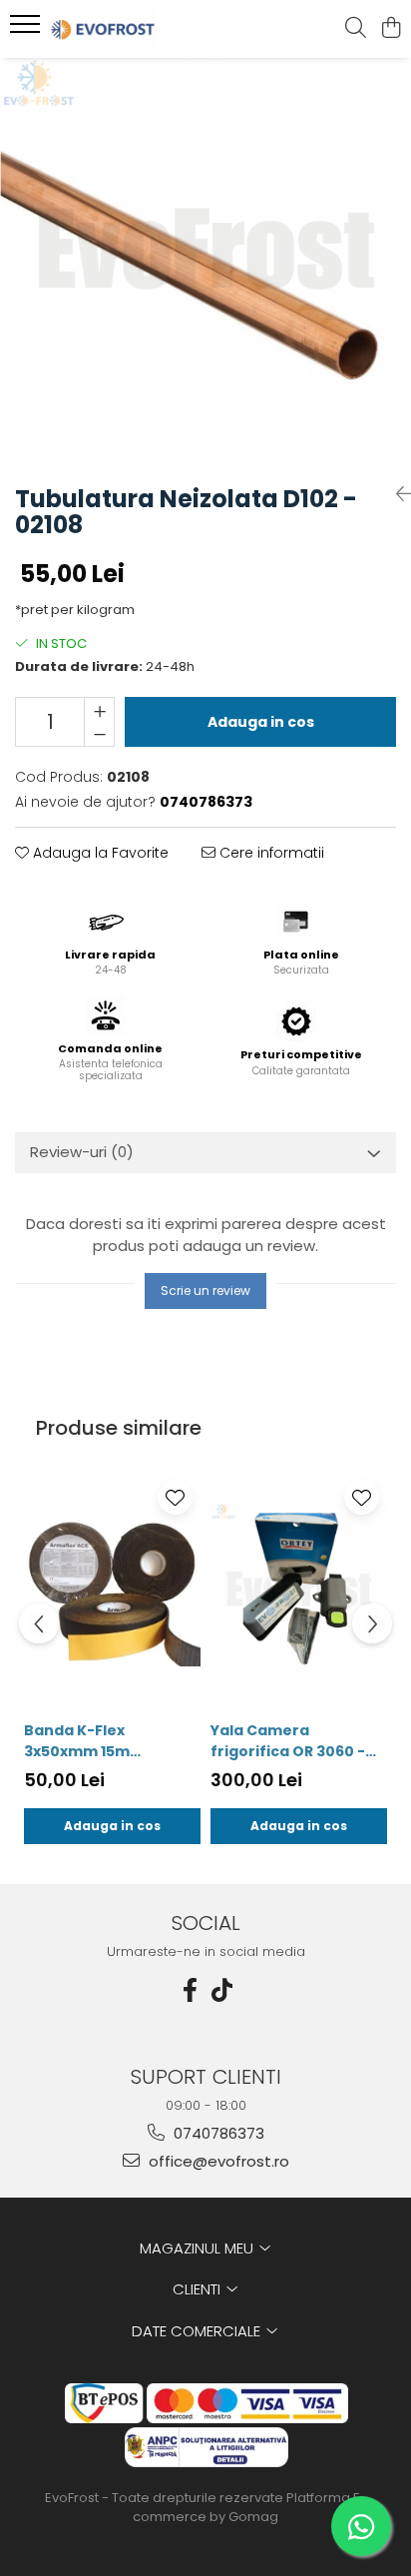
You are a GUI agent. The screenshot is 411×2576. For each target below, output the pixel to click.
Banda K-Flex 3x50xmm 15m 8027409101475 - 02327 (111, 1741)
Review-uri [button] (82, 1152)
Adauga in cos (261, 722)
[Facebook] (190, 1990)
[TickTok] (221, 1990)
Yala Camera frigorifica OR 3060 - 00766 (288, 1741)
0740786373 (217, 2133)
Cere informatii (270, 853)
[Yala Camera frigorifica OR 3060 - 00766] (299, 1591)
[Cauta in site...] (356, 29)
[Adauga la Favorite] (175, 1497)
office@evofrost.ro (217, 2161)
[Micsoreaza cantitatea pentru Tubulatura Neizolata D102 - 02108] (99, 734)
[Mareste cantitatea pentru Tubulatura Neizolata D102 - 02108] (99, 710)
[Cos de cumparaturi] (391, 29)
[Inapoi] (396, 494)
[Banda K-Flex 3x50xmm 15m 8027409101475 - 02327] (112, 1591)
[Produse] (27, 30)
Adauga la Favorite (99, 853)
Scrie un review (205, 1290)
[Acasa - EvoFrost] (130, 29)
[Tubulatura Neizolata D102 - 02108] (205, 264)
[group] (205, 264)
